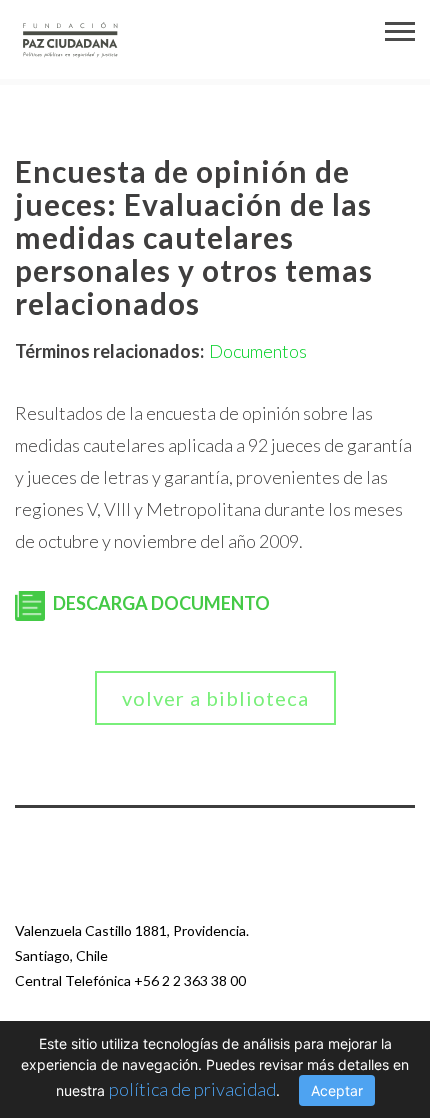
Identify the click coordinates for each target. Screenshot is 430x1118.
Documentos (258, 351)
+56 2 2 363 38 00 (190, 980)
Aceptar (337, 1090)
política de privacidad (192, 1089)
